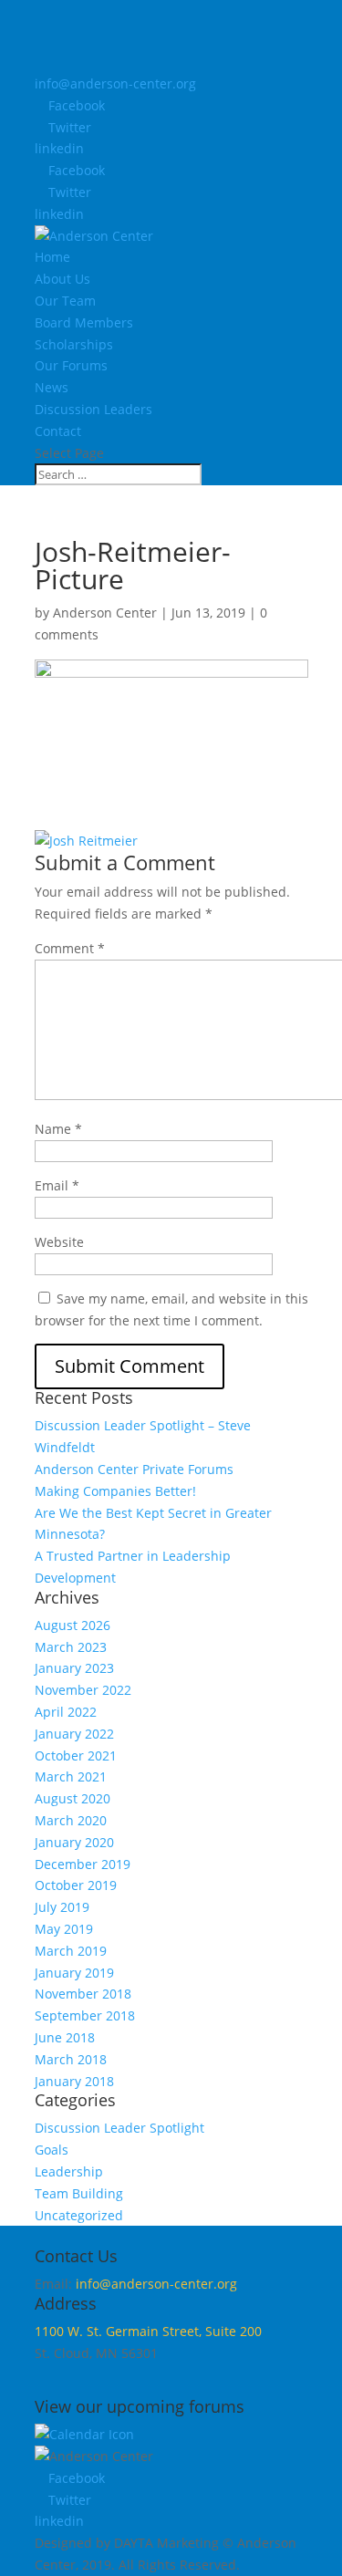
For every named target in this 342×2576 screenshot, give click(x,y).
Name (58, 1129)
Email (57, 1185)
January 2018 (74, 2081)
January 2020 (74, 1842)
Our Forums (71, 365)
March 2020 (71, 1820)
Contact (58, 431)
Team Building (79, 2193)
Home (52, 257)
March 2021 (71, 1776)
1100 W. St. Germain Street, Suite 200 (148, 2331)
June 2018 (65, 2037)
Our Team (65, 301)
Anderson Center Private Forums (134, 1469)
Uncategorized (79, 2215)
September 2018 (85, 2015)
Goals (52, 2150)
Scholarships (74, 344)
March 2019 (71, 1951)
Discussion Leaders (93, 409)
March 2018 (71, 2059)
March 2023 (71, 1647)
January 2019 (74, 1973)
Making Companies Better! (115, 1491)
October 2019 (76, 1885)
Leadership (69, 2171)
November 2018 (83, 1994)
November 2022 (83, 1690)
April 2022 (66, 1712)
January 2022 (74, 1734)
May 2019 (64, 1929)
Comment (70, 948)
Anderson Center (105, 613)
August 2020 (73, 1798)
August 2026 (73, 1625)
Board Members (84, 322)
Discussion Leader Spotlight (119, 2128)
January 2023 (74, 1668)
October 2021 (76, 1755)
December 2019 (83, 1864)
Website (59, 1242)
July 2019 (62, 1907)
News (52, 387)
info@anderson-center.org (156, 2284)
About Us (62, 279)
